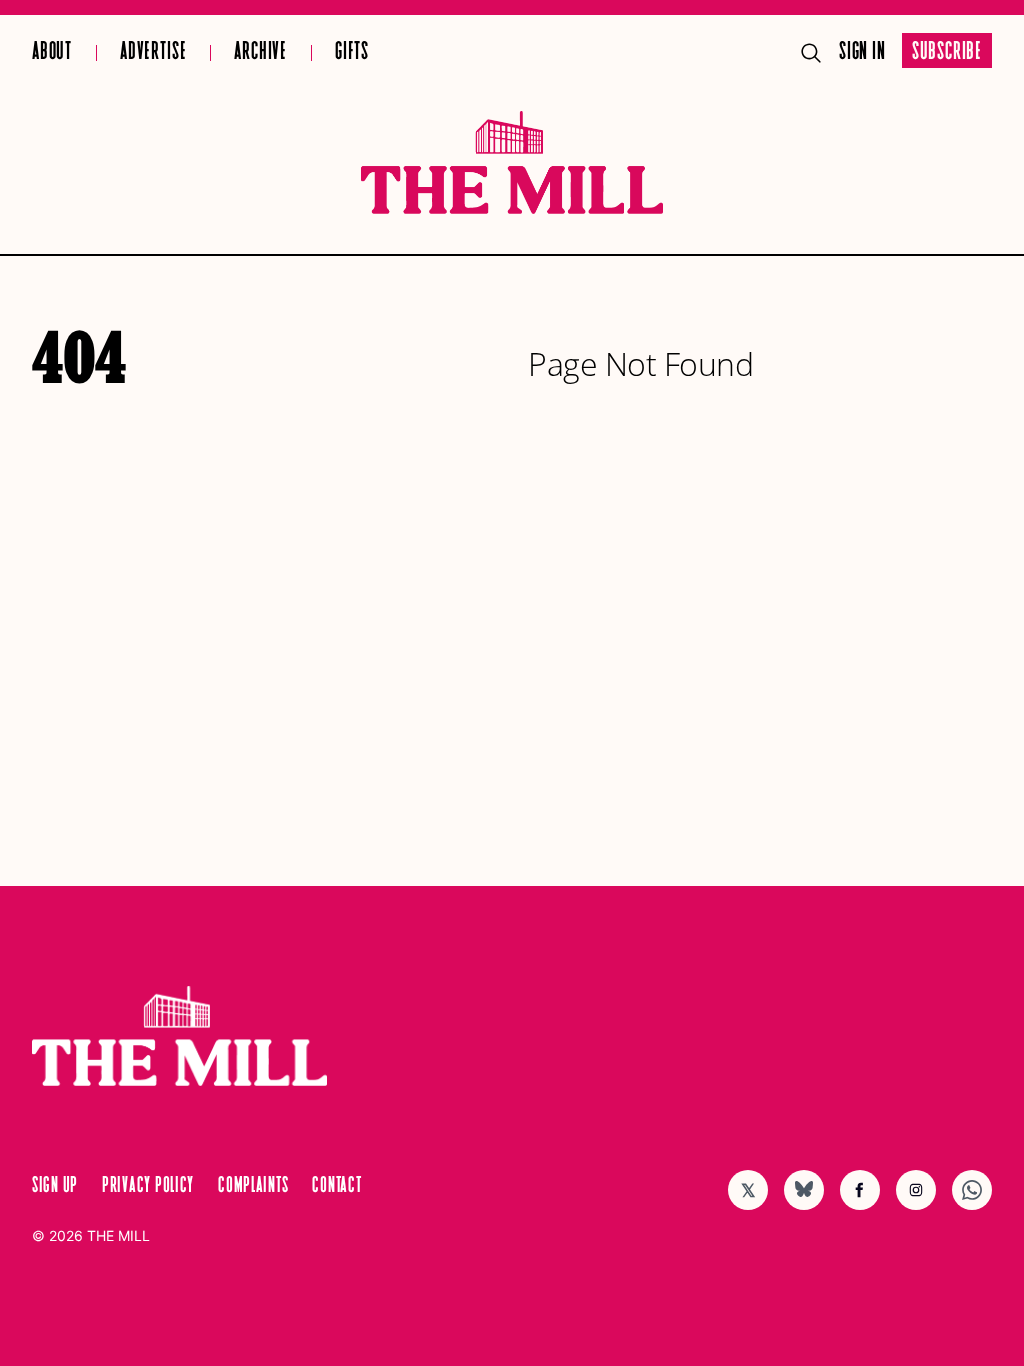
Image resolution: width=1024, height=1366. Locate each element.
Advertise (153, 52)
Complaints (253, 1186)
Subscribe (947, 52)
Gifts (352, 52)
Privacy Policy (148, 1186)
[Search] (811, 53)
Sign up (55, 1186)
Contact (336, 1186)
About (52, 52)
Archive (260, 52)
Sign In (862, 52)
